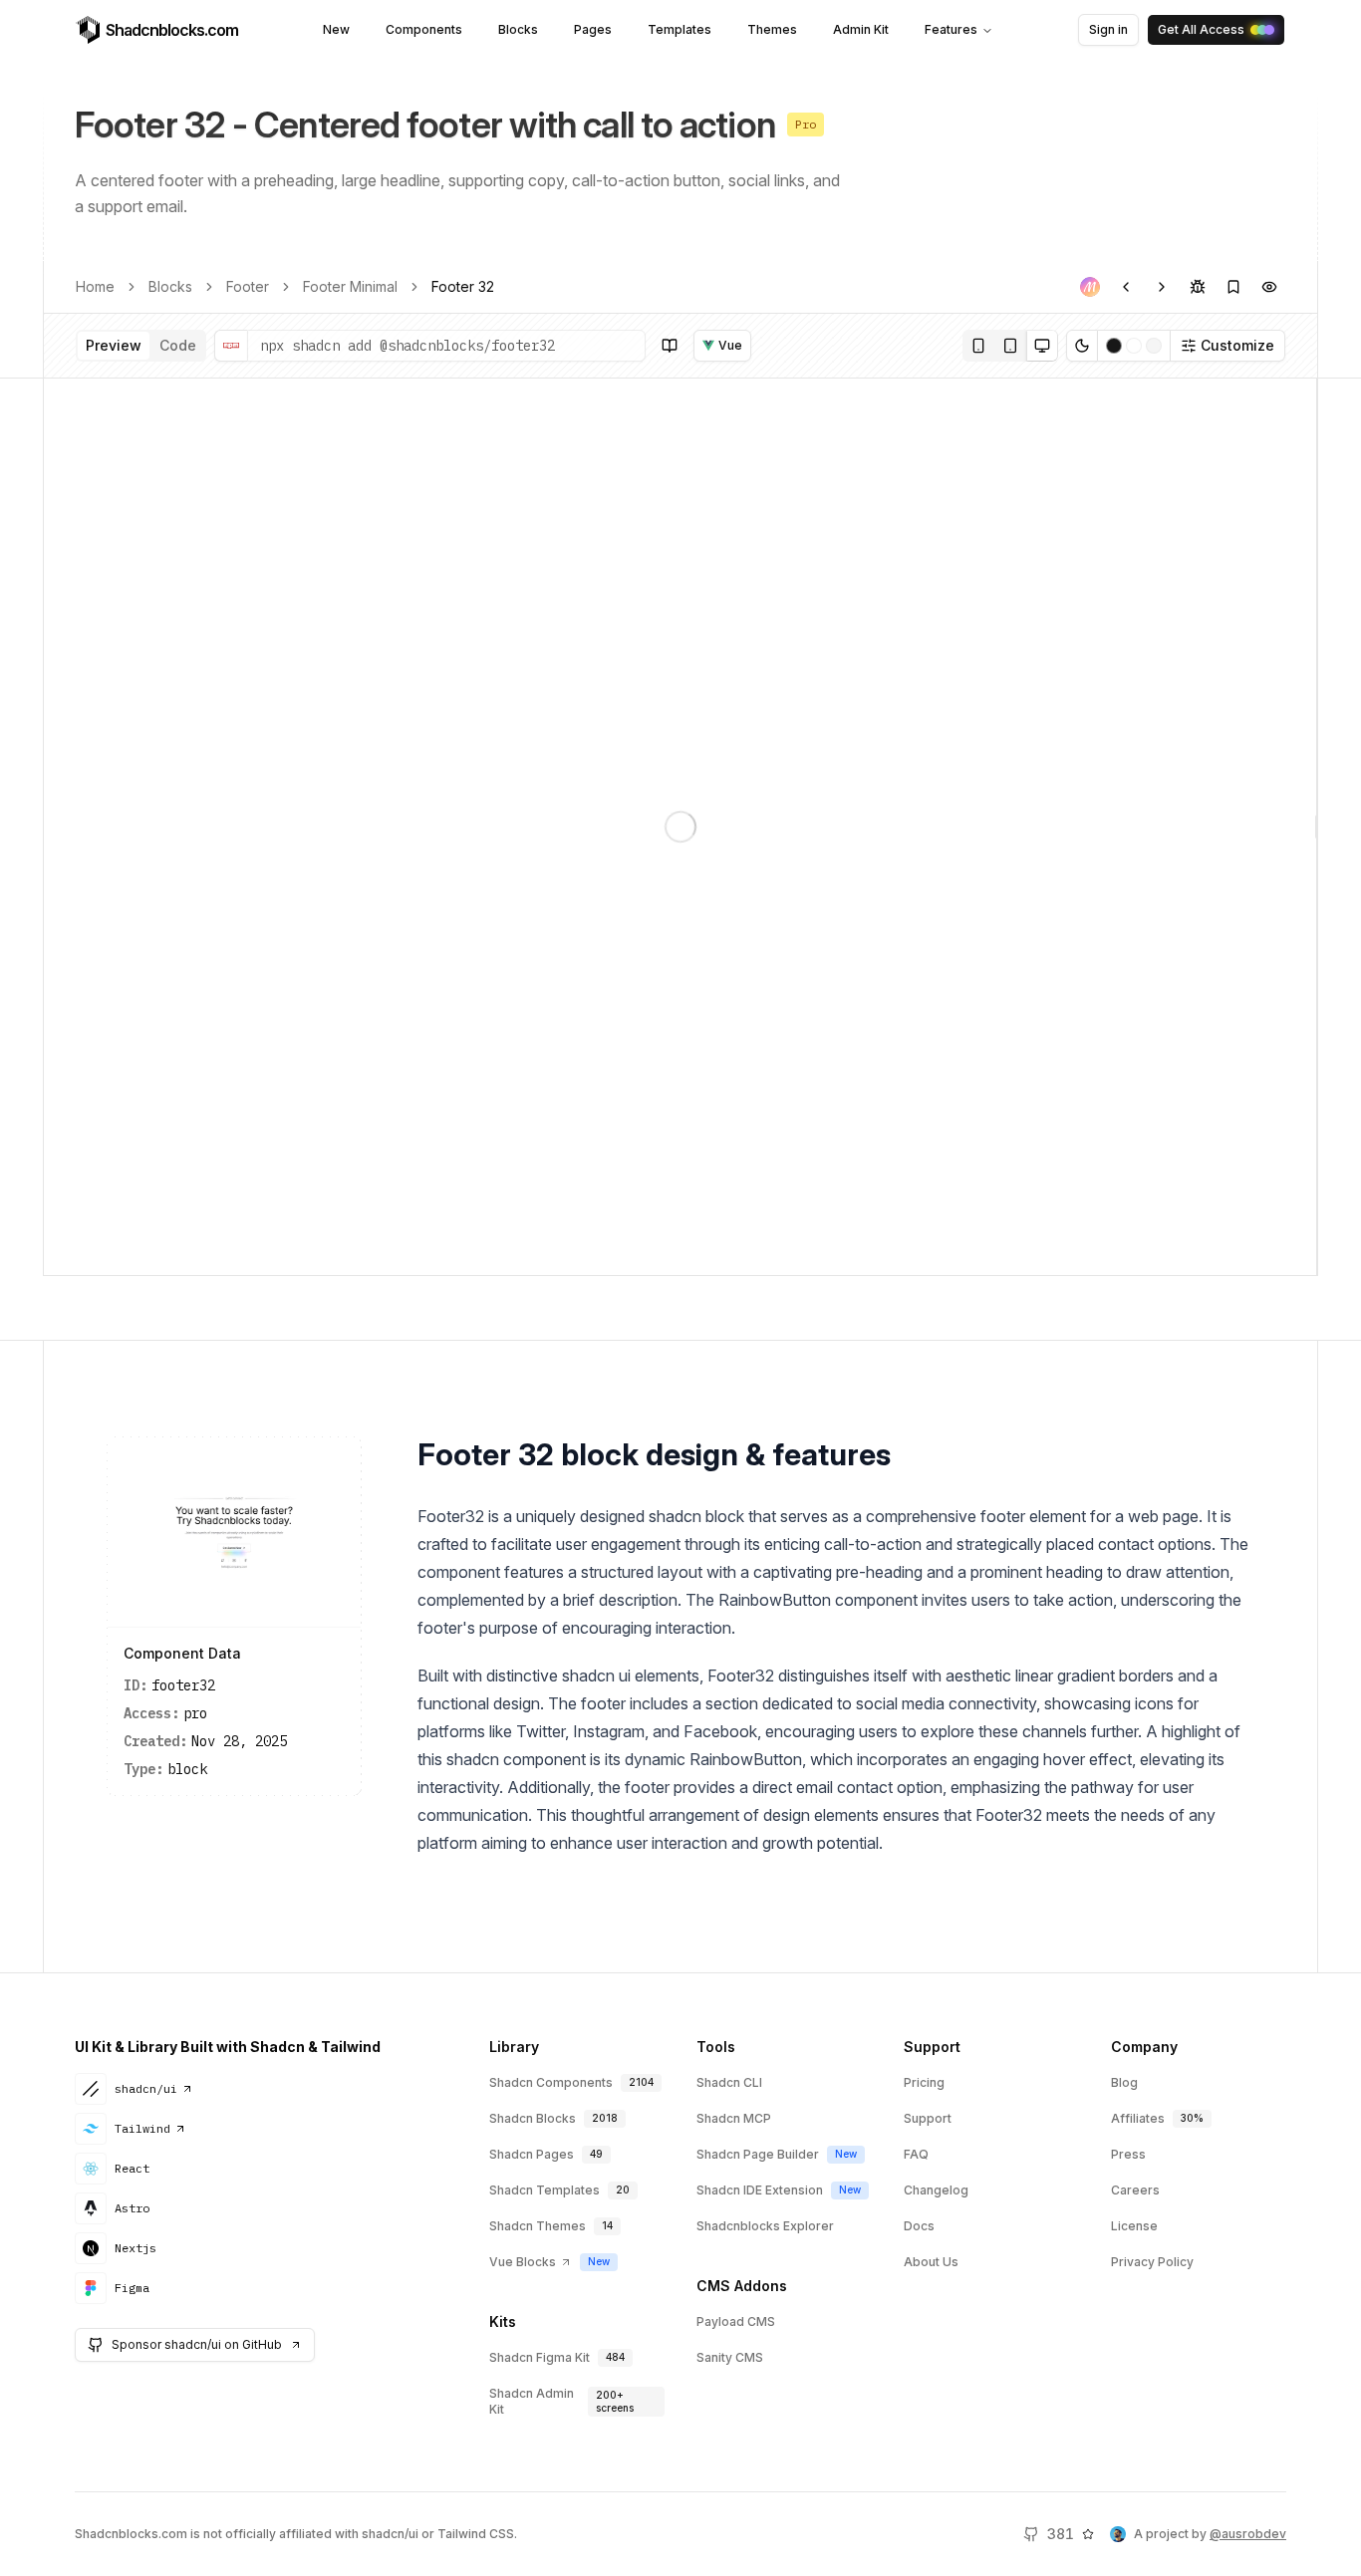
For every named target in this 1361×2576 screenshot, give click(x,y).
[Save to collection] (1233, 287)
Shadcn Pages (532, 2154)
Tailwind (142, 2128)
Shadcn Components (551, 2082)
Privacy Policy (1152, 2262)
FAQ (916, 2154)
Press (1128, 2154)
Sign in (1108, 29)
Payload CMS (736, 2321)
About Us (931, 2262)
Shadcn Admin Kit (532, 2401)
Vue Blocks (523, 2262)
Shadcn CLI (729, 2082)
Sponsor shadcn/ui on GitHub (197, 2344)
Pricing (924, 2082)
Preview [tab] (114, 345)
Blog (1124, 2082)
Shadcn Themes (538, 2226)
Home (95, 286)
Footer (248, 286)
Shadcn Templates (544, 2190)
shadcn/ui (146, 2088)
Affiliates (1138, 2118)
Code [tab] (178, 345)
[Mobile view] (978, 346)
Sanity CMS (730, 2357)
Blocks (518, 29)
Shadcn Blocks (533, 2118)
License (1134, 2226)
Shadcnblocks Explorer (765, 2226)
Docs (919, 2226)
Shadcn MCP (734, 2118)
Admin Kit (861, 29)
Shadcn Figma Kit (540, 2357)
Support (928, 2118)
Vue (730, 345)
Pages (593, 29)
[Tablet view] (1010, 346)
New (336, 29)
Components (424, 29)
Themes (772, 29)
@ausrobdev (1248, 2534)
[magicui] (1090, 287)
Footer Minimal (350, 286)
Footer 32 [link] (463, 286)
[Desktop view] (1042, 346)
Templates (680, 29)
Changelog (936, 2190)
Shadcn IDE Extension (760, 2190)
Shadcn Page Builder (758, 2154)
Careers (1135, 2190)
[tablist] (141, 346)
